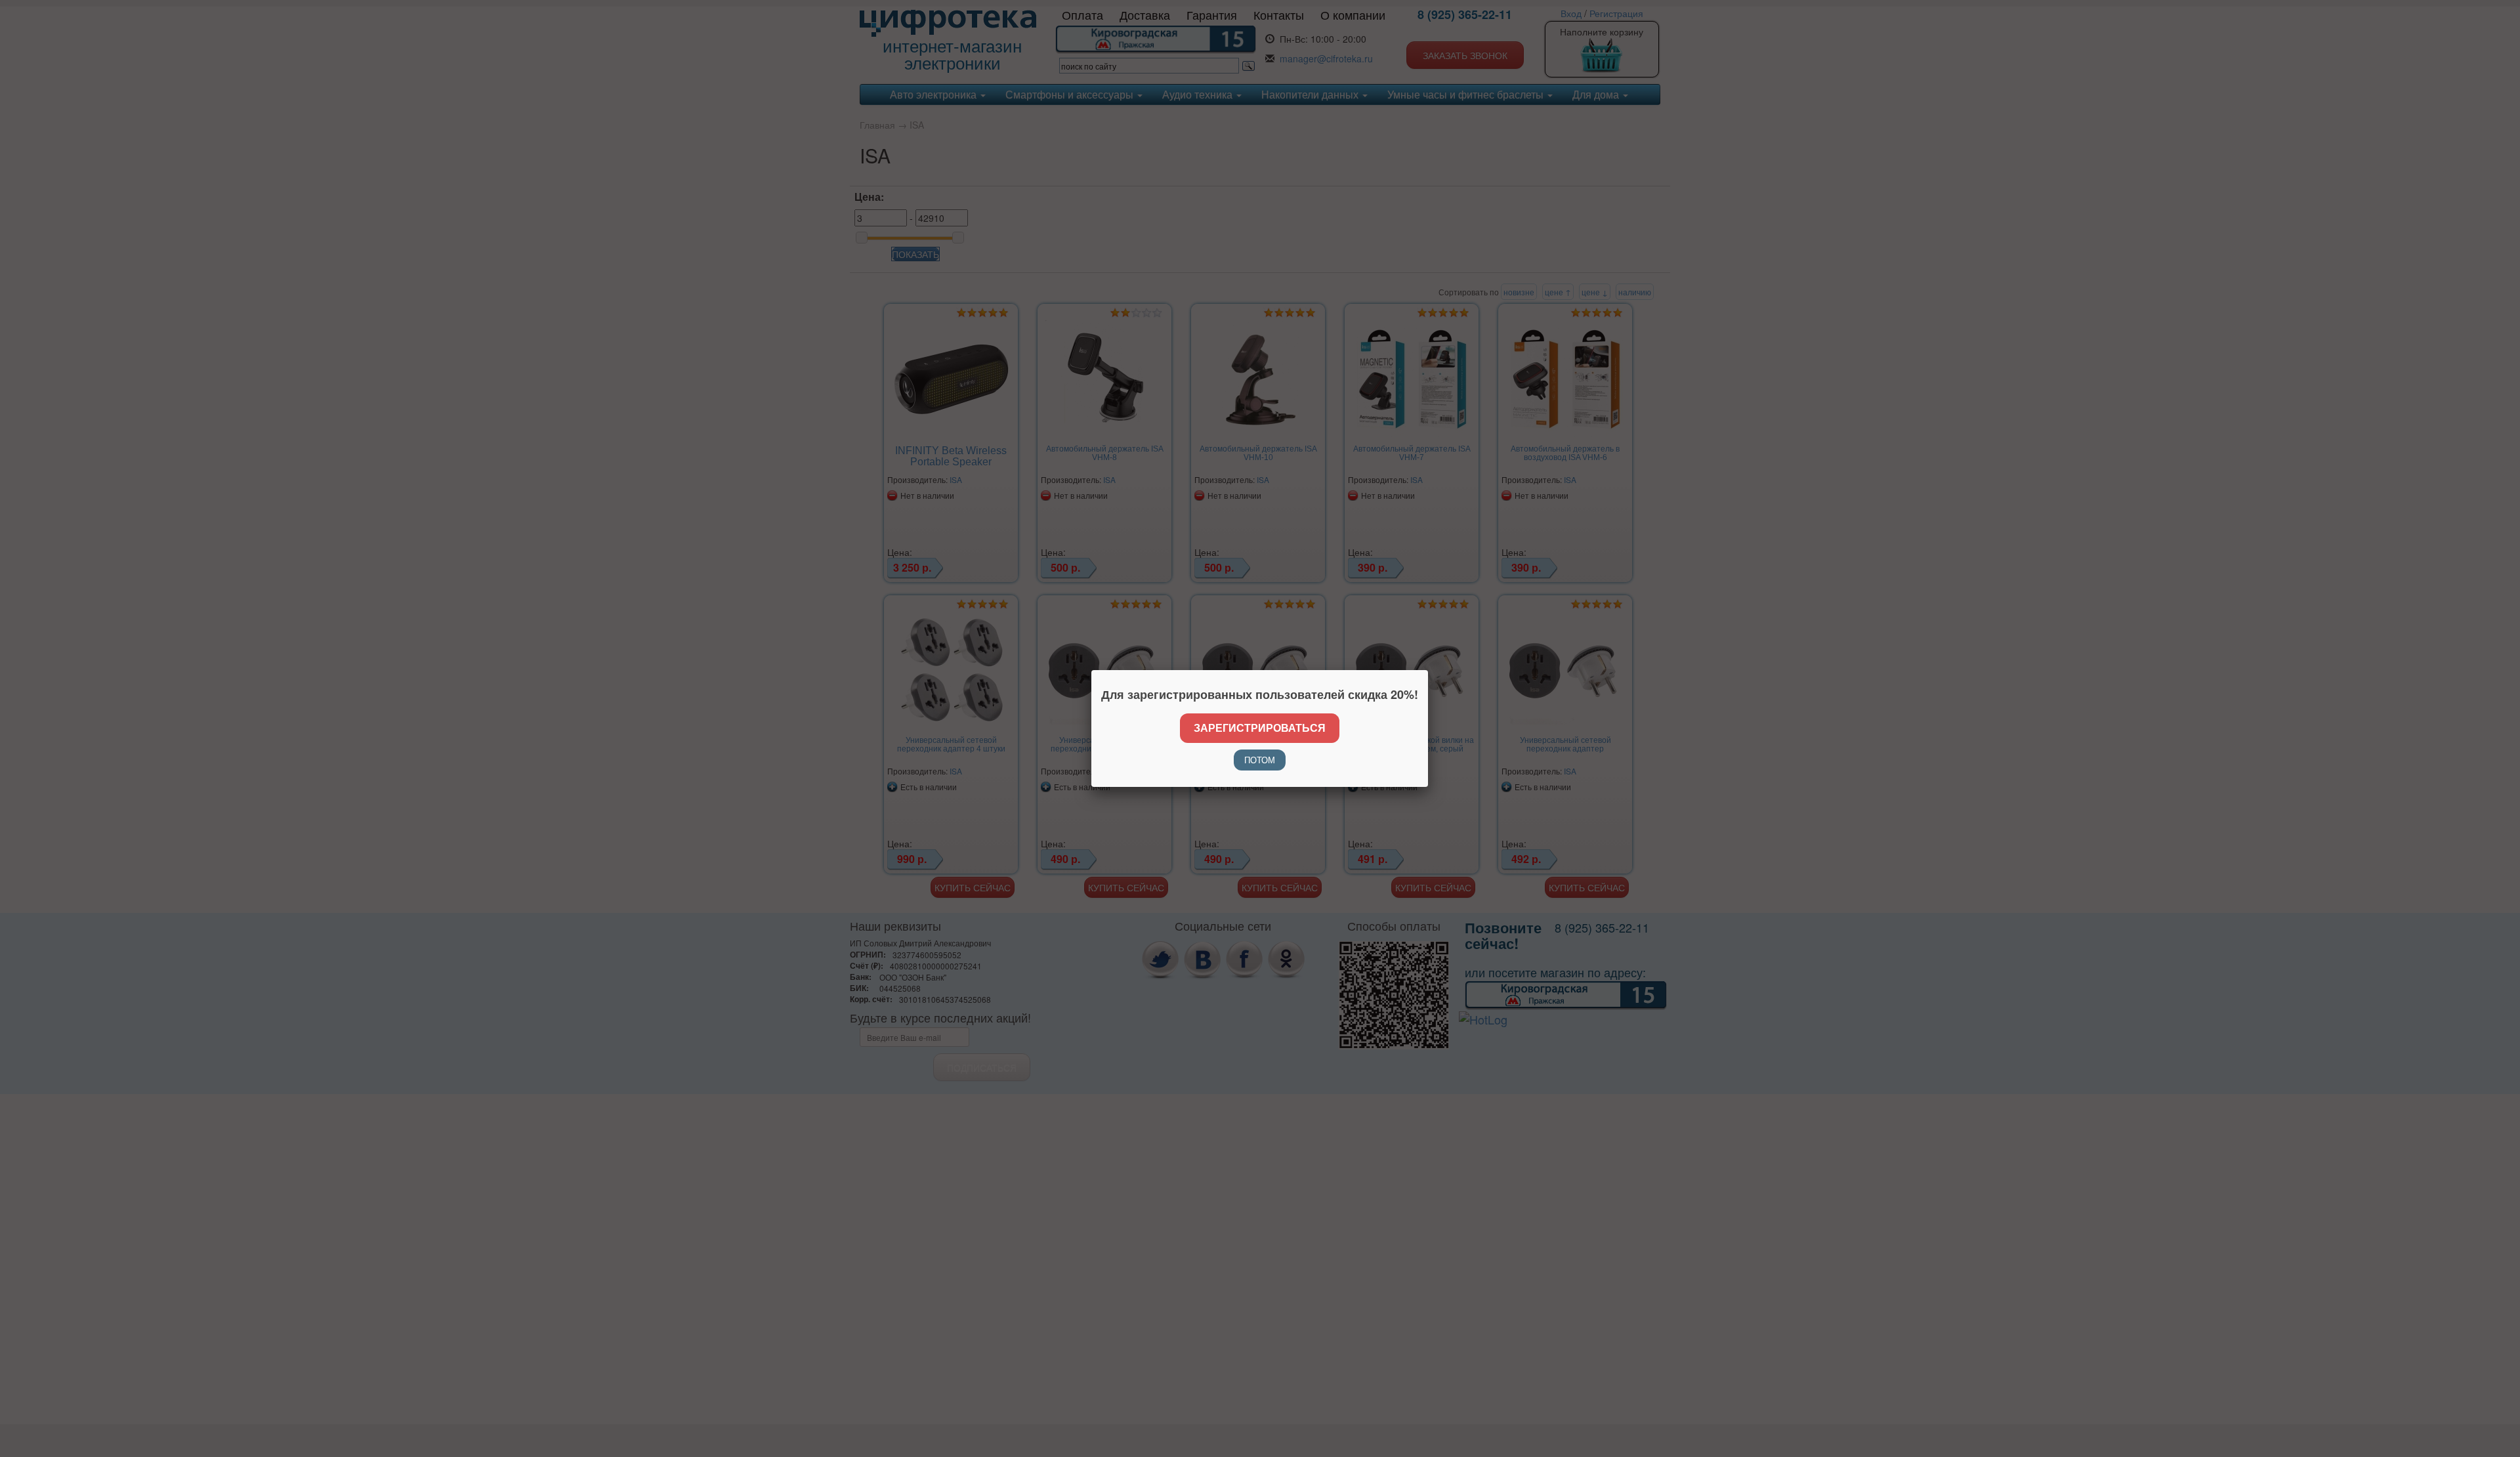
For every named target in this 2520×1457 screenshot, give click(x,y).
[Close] (1428, 670)
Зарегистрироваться (1260, 728)
